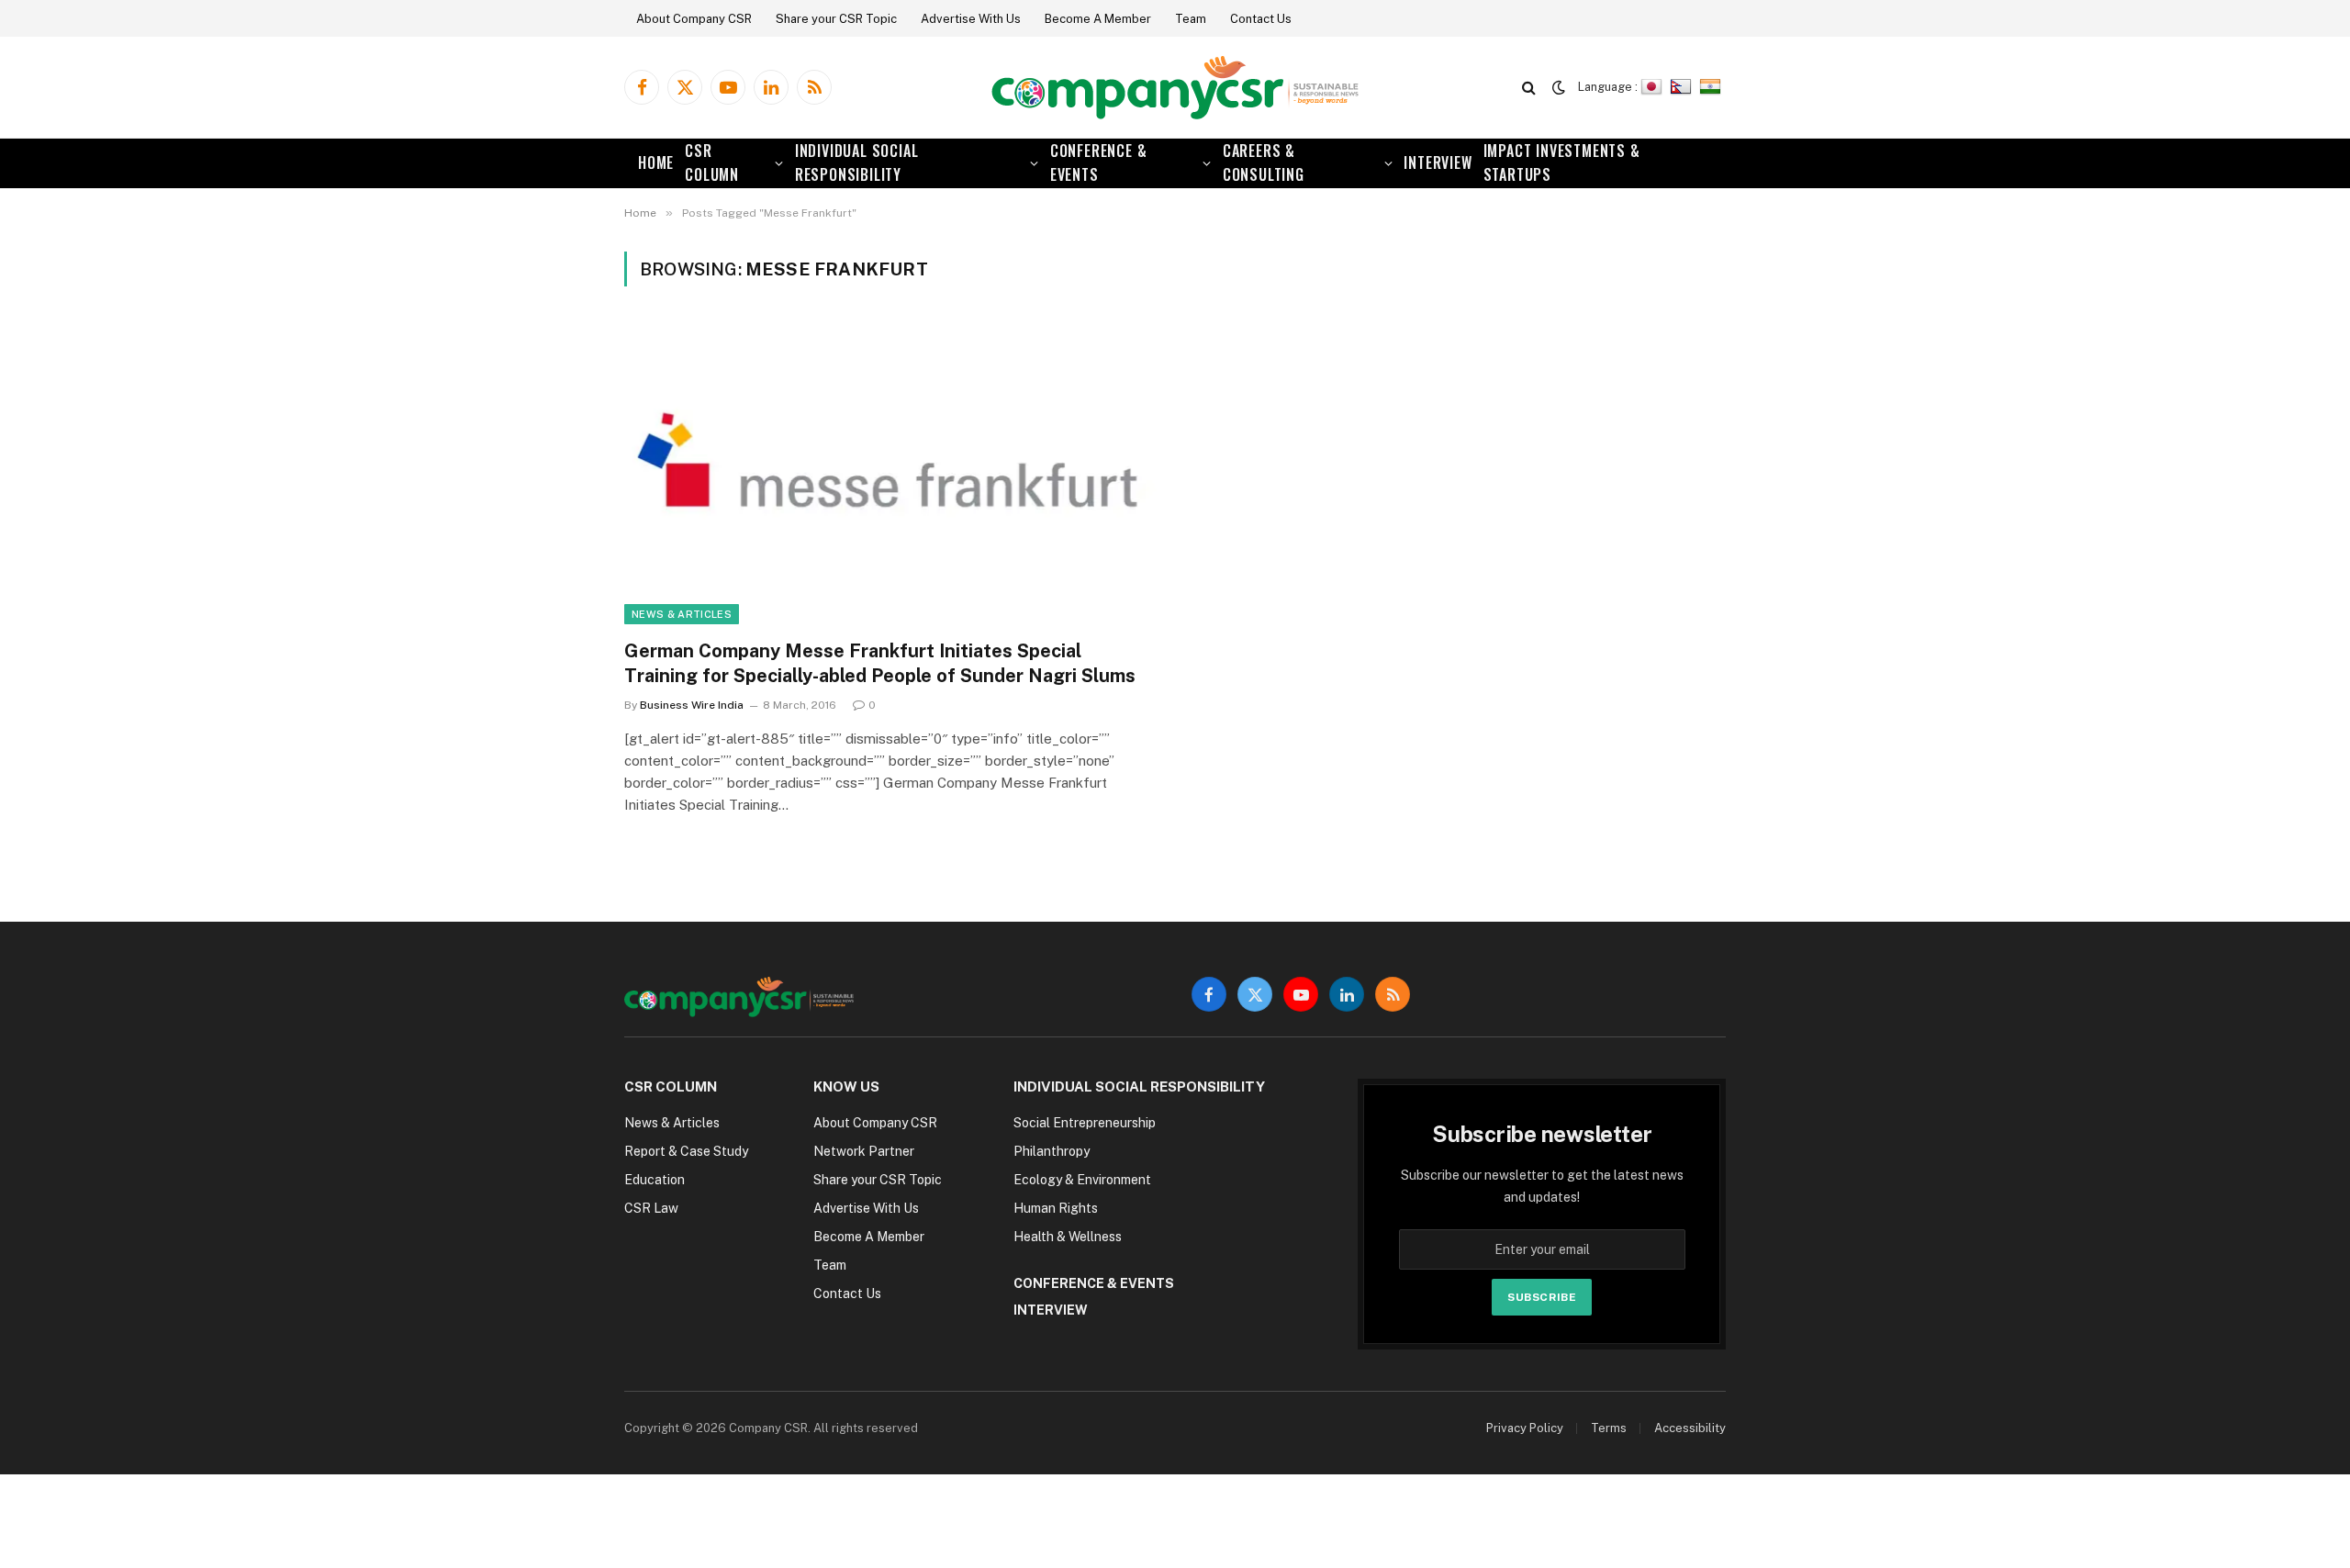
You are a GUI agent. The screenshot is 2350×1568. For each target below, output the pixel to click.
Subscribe (1542, 1297)
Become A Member (1098, 19)
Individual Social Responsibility (857, 162)
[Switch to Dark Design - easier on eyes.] (1559, 87)
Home (656, 162)
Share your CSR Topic (836, 19)
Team (1191, 19)
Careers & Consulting (1264, 162)
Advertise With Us (971, 19)
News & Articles (682, 614)
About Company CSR (694, 19)
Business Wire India (692, 705)
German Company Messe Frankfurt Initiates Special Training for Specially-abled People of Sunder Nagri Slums (880, 663)
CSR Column (712, 162)
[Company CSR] (1175, 88)
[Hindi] (1712, 87)
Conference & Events (1099, 162)
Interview (1438, 162)
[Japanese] (1654, 87)
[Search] (1529, 88)
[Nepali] (1683, 87)
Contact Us (1261, 19)
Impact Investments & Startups (1562, 162)
